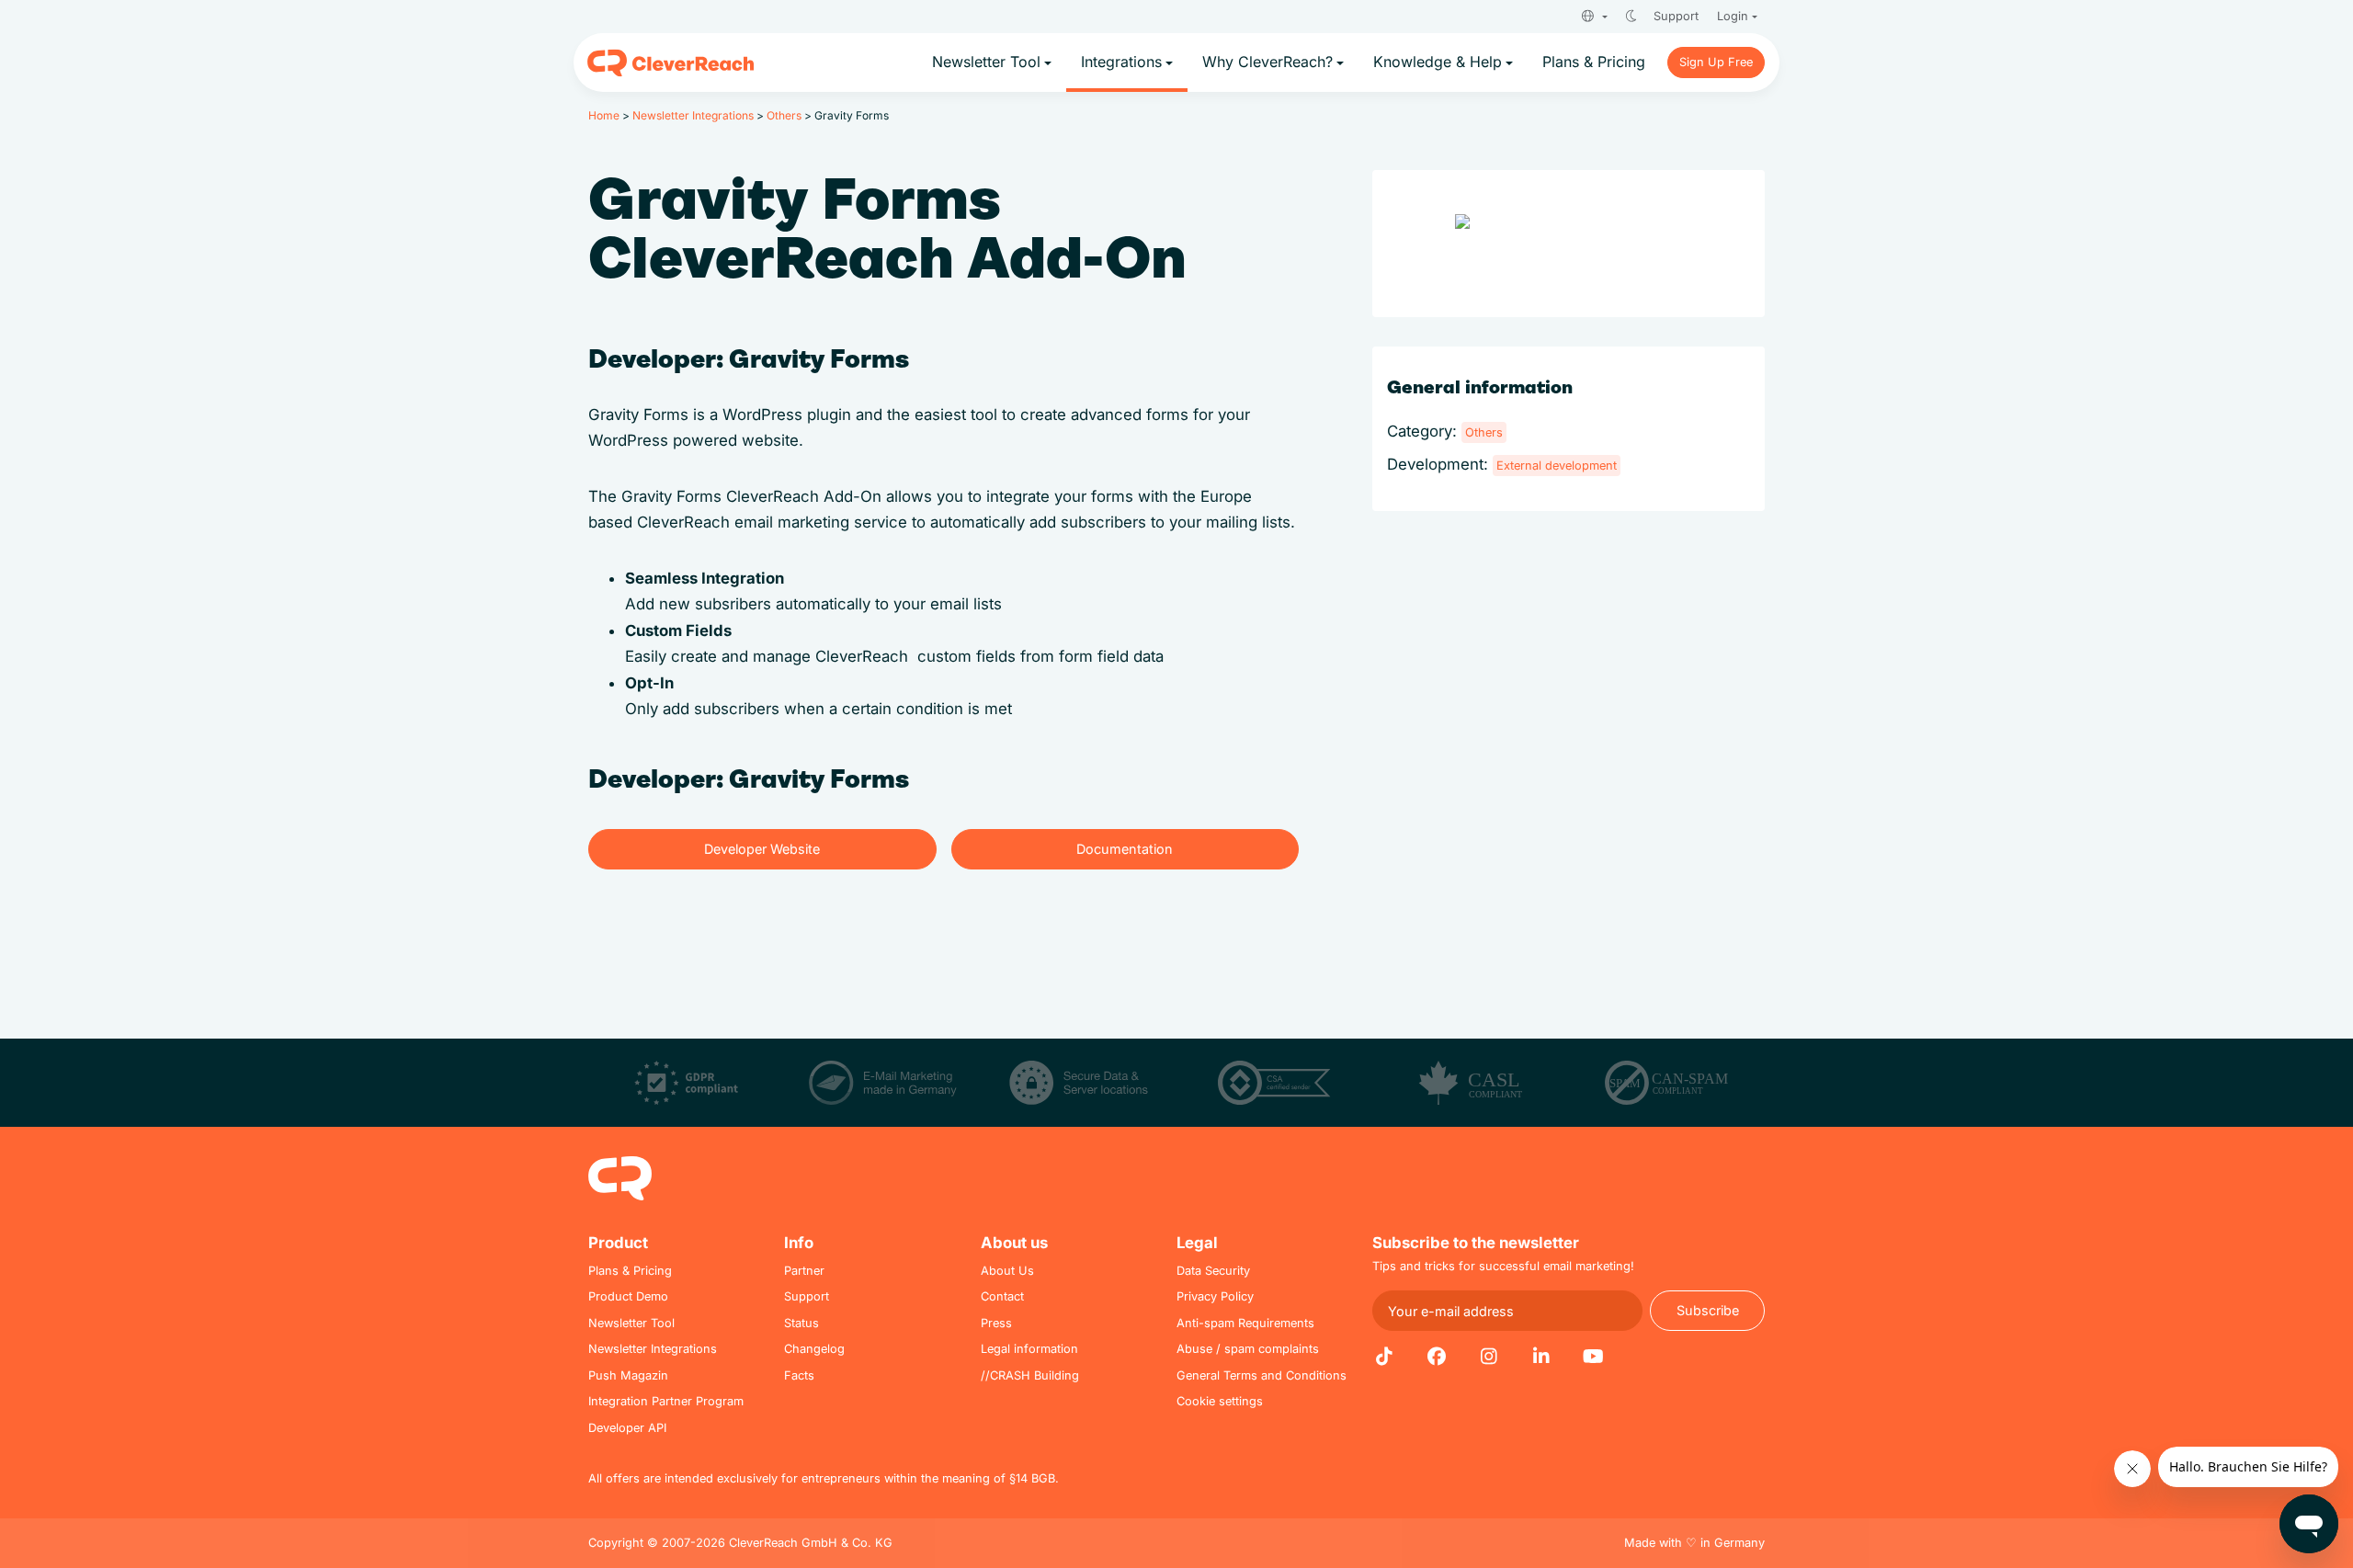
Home (604, 115)
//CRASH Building (1030, 1375)
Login (1733, 16)
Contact (1002, 1296)
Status (801, 1323)
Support (1676, 16)
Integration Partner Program (666, 1401)
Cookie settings (1220, 1401)
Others (784, 115)
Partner (804, 1271)
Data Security (1213, 1271)
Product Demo (628, 1296)
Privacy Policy (1215, 1296)
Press (996, 1323)
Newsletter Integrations (693, 115)
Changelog (814, 1349)
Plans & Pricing (630, 1271)
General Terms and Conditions (1262, 1375)
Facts (799, 1375)
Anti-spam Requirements (1245, 1323)
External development (1557, 466)
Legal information (1029, 1349)
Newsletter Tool (631, 1323)
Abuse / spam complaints (1248, 1349)
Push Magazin (628, 1375)
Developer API (627, 1428)
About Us (1007, 1271)
